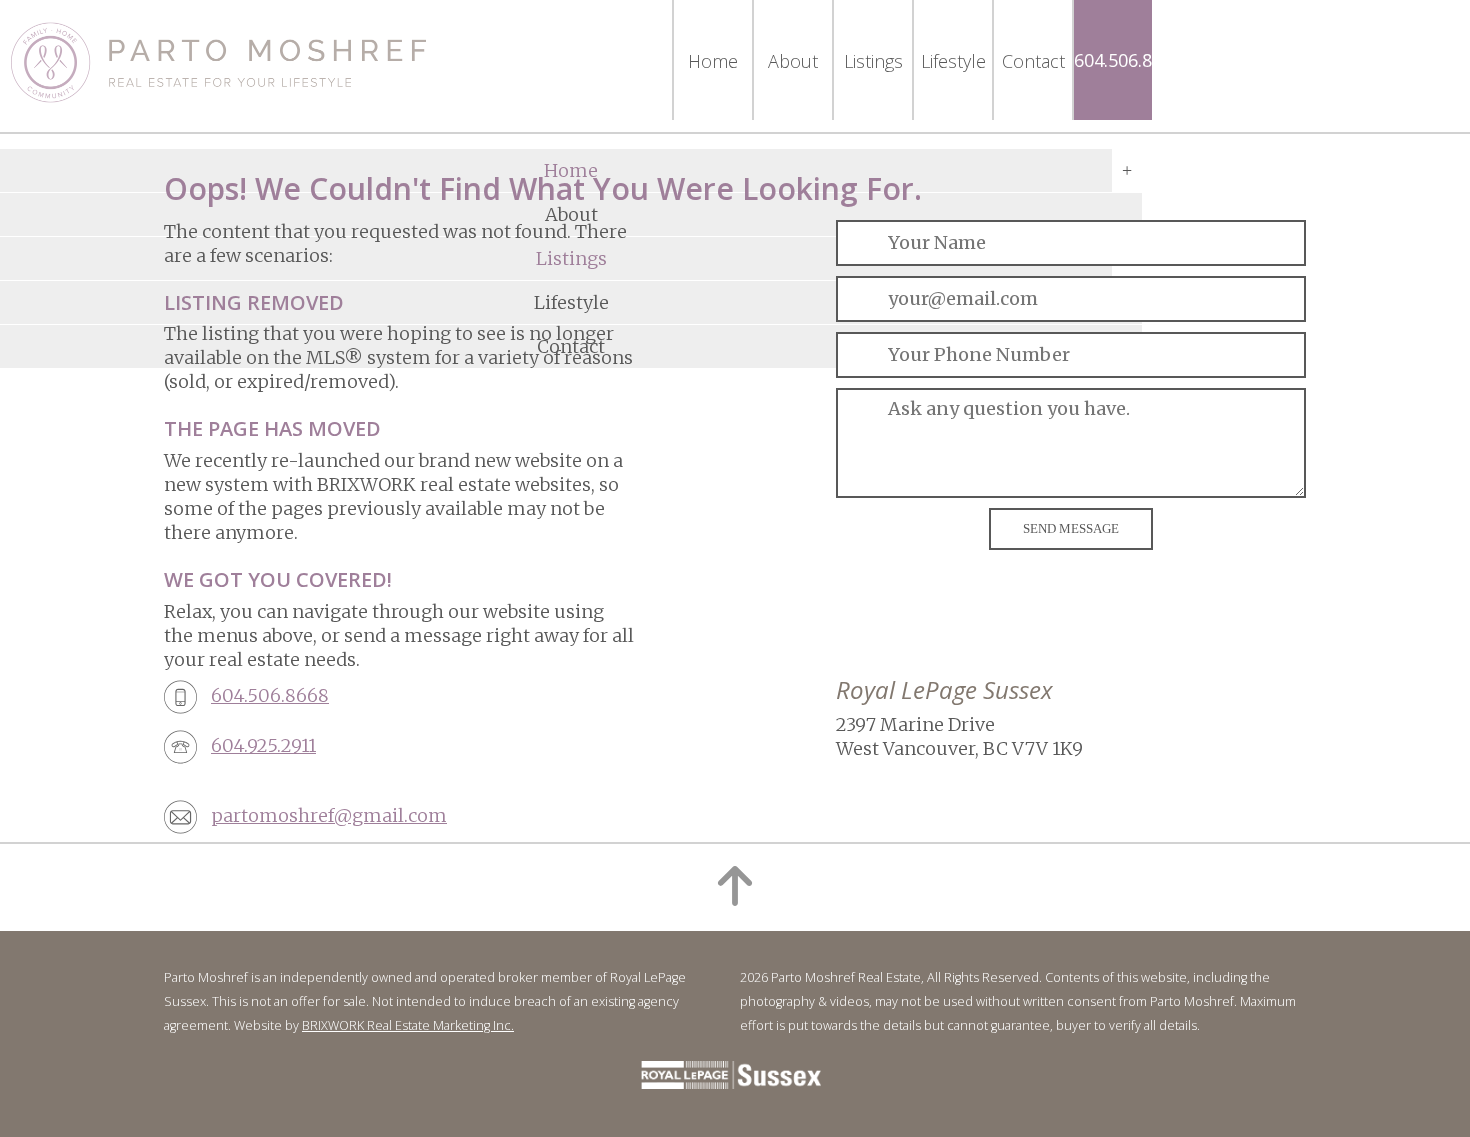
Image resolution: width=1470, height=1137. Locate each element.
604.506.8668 (1128, 60)
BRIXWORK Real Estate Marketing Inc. (408, 1025)
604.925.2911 (263, 745)
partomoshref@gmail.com (329, 815)
